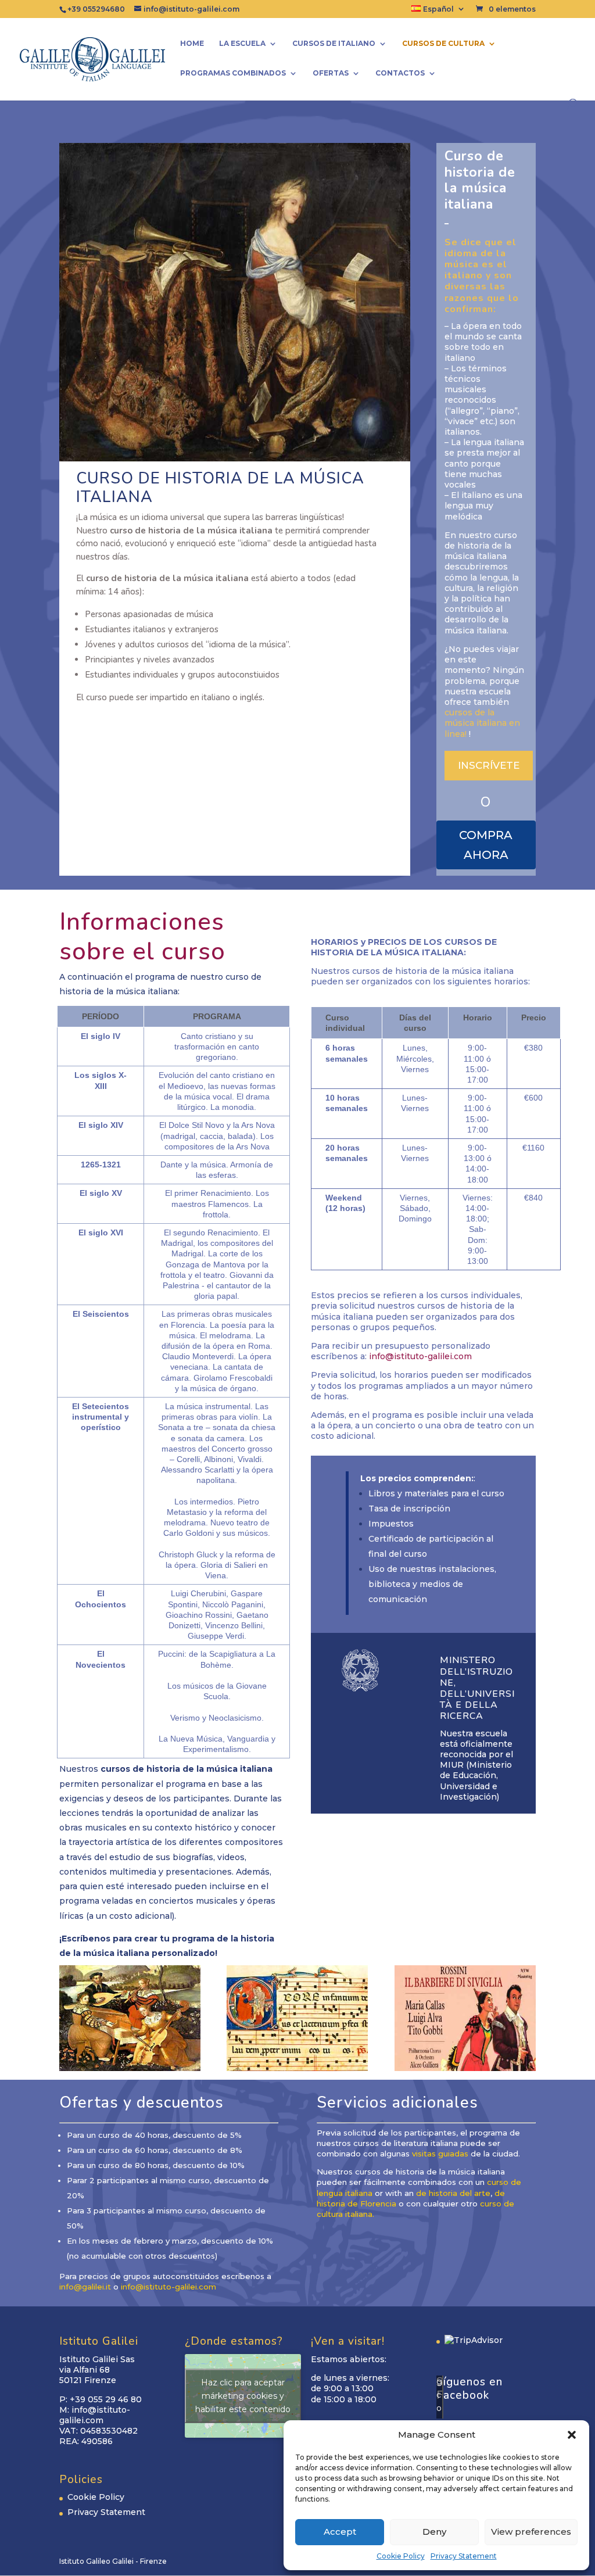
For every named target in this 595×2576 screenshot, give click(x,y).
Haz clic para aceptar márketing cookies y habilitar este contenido (243, 2395)
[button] (572, 2435)
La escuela (242, 44)
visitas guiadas (440, 2154)
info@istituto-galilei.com (420, 1356)
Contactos (400, 73)
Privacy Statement (464, 2556)
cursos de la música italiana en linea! (482, 723)
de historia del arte (453, 2193)
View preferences (531, 2532)
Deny (434, 2532)
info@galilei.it (85, 2287)
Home (192, 44)
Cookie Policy (401, 2556)
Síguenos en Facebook (469, 2389)
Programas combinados (233, 73)
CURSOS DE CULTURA (443, 44)
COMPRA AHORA (486, 845)
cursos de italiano (334, 44)
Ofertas (331, 73)
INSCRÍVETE (489, 765)
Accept (340, 2532)
